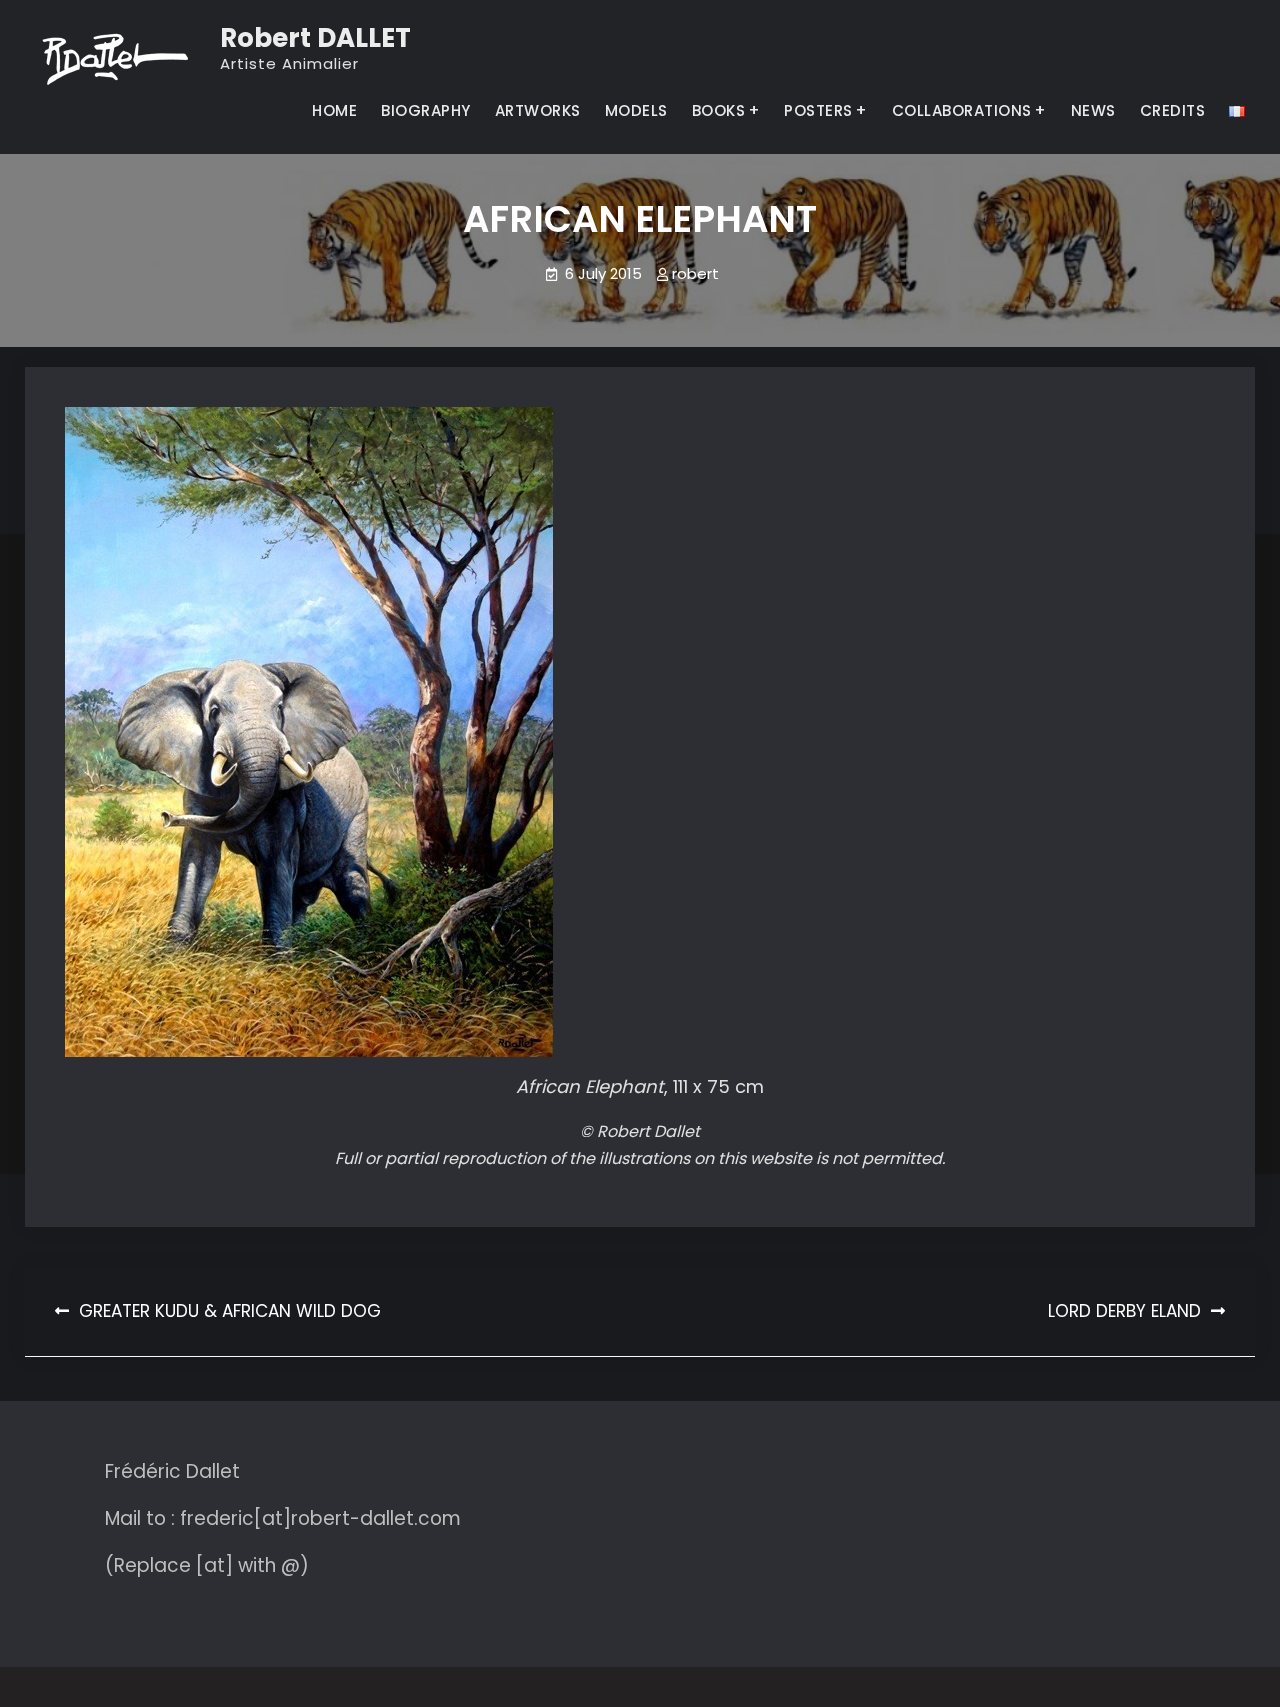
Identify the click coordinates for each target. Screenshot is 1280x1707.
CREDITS (1173, 110)
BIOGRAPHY (426, 110)
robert (695, 273)
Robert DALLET (315, 38)
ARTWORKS (538, 110)
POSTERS (818, 110)
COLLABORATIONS (962, 110)
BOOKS (719, 110)
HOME (334, 110)
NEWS (1093, 110)
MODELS (636, 110)
